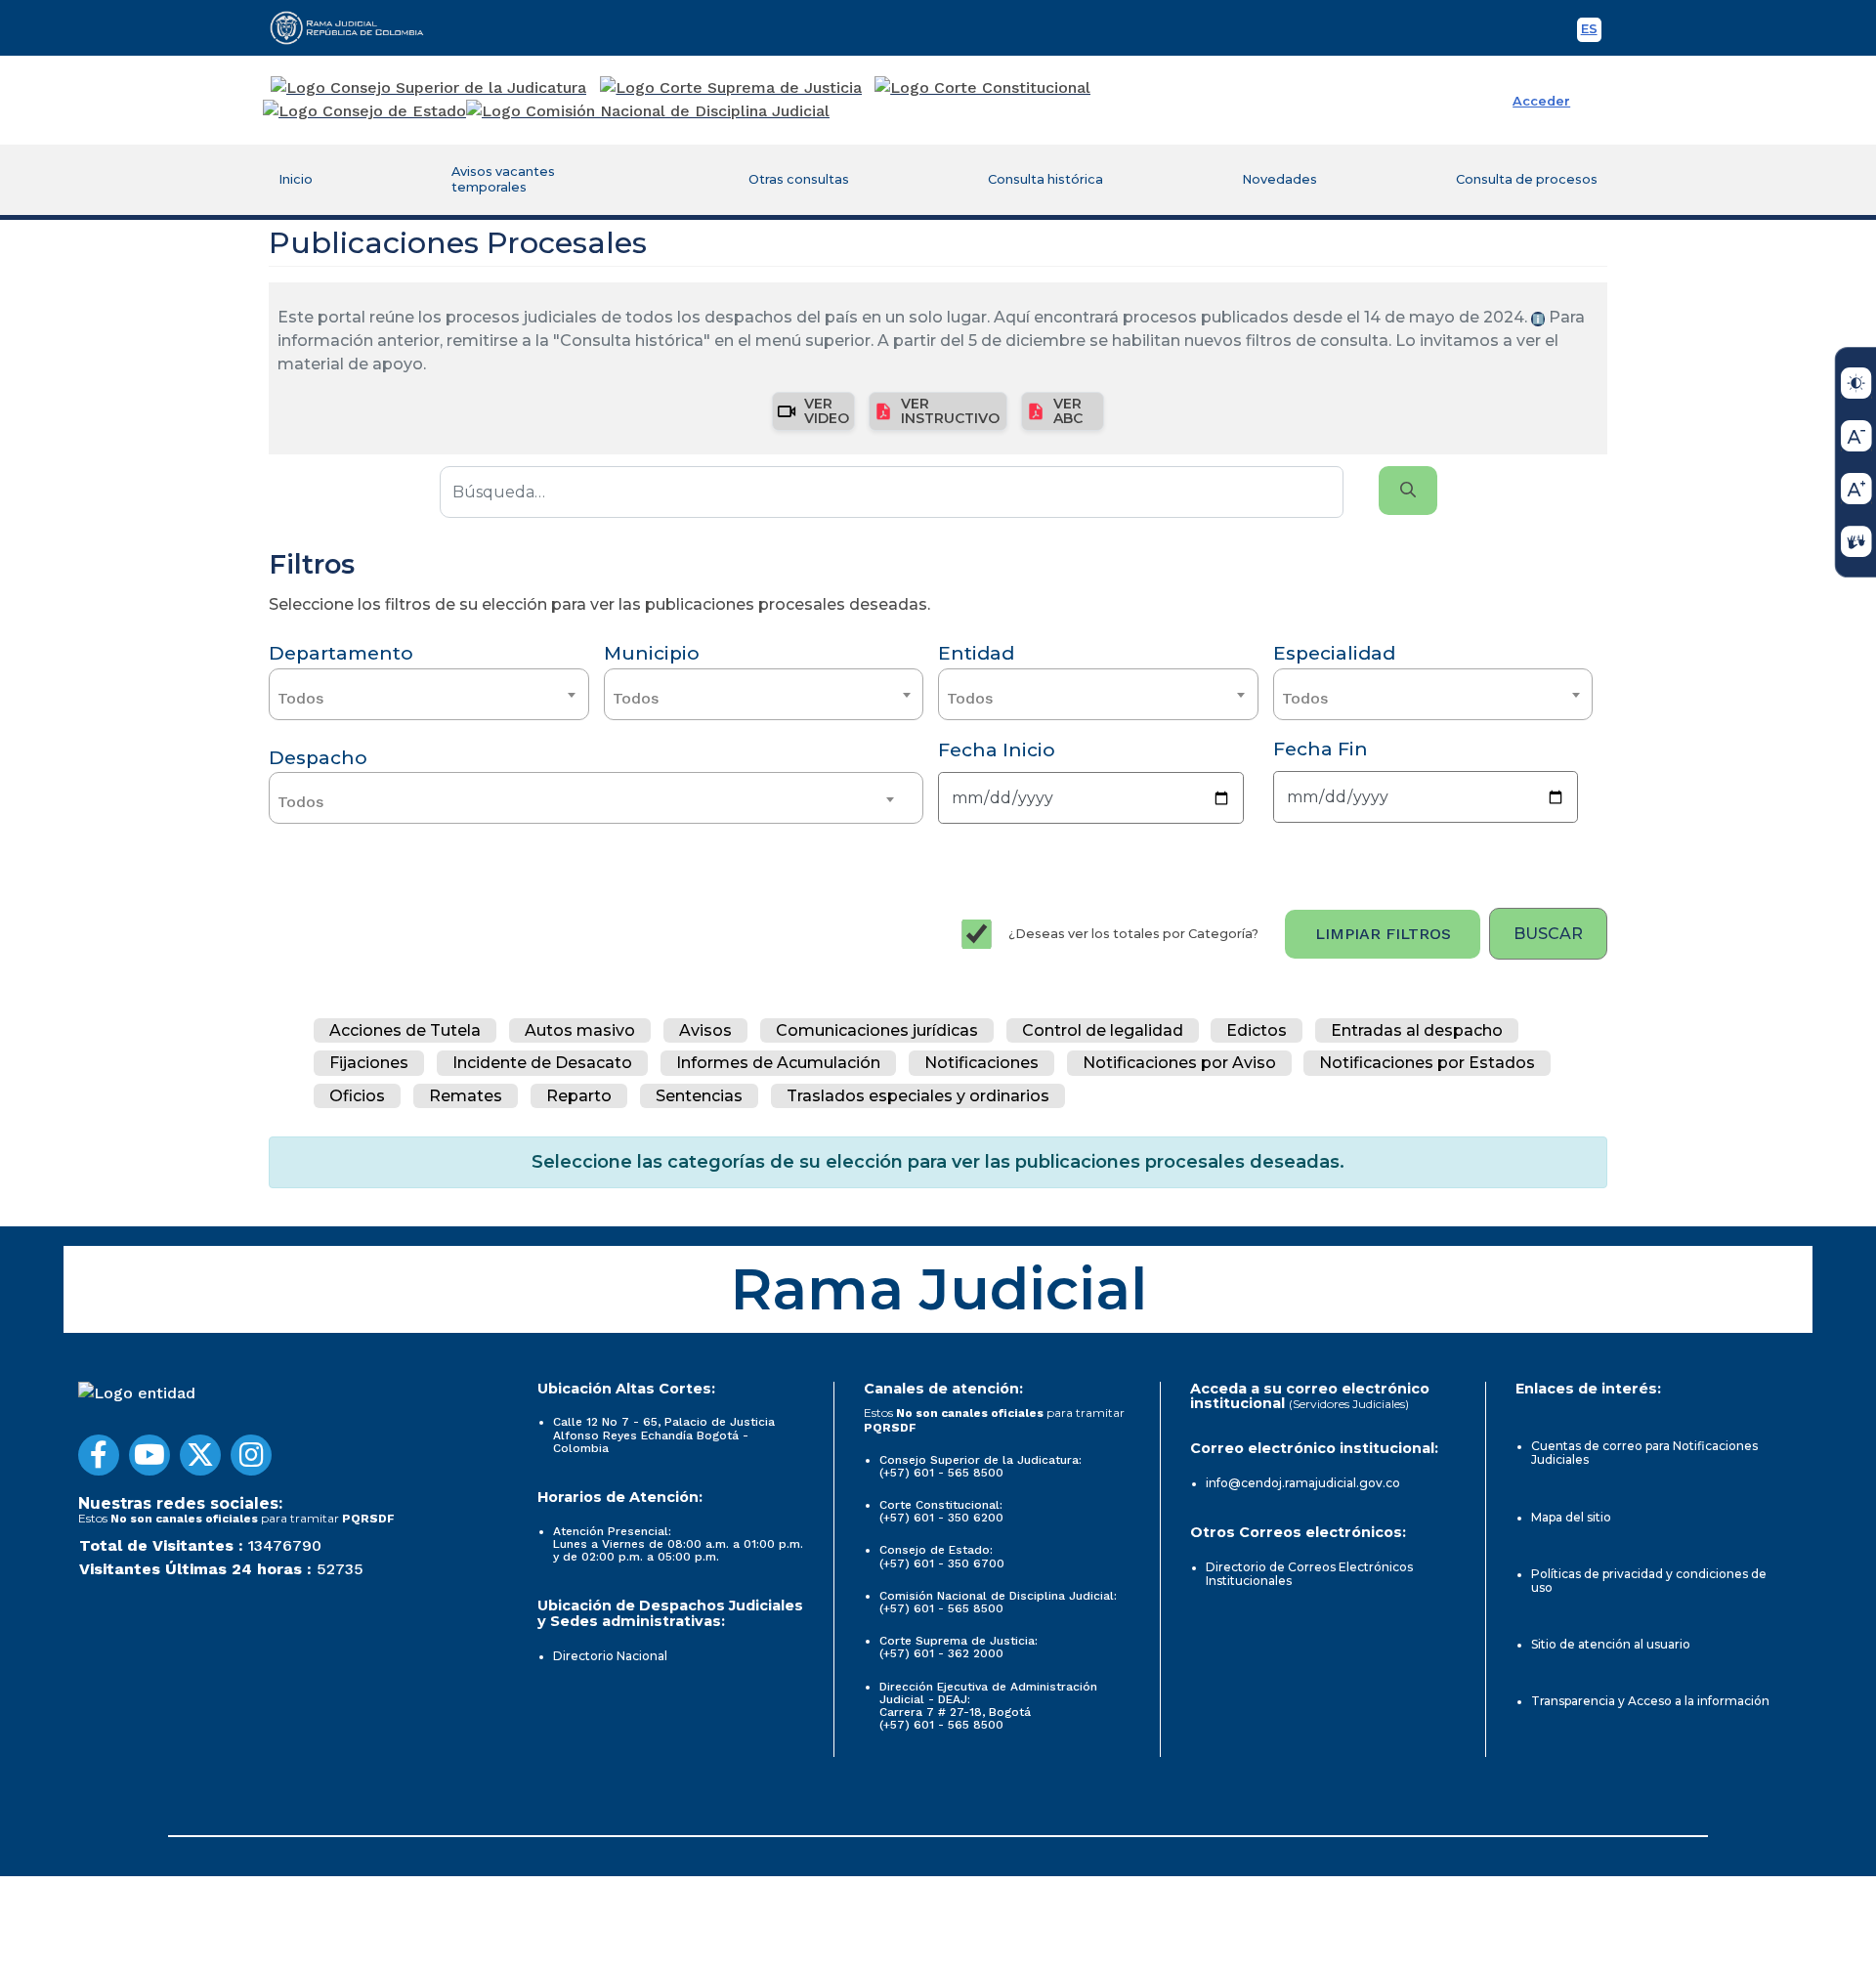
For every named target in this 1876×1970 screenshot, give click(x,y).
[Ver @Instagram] (251, 1455)
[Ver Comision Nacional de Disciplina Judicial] (648, 111)
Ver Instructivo (950, 411)
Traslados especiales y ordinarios (918, 1096)
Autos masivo (580, 1030)
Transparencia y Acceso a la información (1650, 1701)
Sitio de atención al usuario (1611, 1644)
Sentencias (699, 1096)
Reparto (579, 1096)
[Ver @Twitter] (200, 1455)
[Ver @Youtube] (149, 1455)
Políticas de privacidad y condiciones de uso (1649, 1581)
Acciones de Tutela (405, 1030)
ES (1591, 32)
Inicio (296, 179)
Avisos (705, 1030)
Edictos (1257, 1030)
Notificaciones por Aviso (1179, 1064)
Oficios (357, 1096)
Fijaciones (369, 1064)
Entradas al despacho (1417, 1030)
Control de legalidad (1103, 1030)
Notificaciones (981, 1064)
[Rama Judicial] (356, 27)
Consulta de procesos (1527, 179)
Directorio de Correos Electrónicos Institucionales (1309, 1574)
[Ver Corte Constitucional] (983, 88)
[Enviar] (1408, 491)
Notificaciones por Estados (1427, 1064)
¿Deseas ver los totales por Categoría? (1133, 934)
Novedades (1279, 179)
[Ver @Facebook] (99, 1455)
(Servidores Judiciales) (1349, 1404)
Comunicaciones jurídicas (877, 1030)
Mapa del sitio (1571, 1517)
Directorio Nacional (610, 1656)
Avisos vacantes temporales (503, 179)
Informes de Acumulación (778, 1064)
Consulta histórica (1045, 179)
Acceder (1541, 101)
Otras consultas (799, 179)
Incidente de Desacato (542, 1064)
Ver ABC (1068, 411)
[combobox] (429, 694)
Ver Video (827, 411)
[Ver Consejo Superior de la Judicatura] (428, 88)
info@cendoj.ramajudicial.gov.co (1303, 1483)
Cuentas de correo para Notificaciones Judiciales (1644, 1453)
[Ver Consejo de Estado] (364, 111)
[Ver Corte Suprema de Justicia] (731, 88)
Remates (466, 1096)
